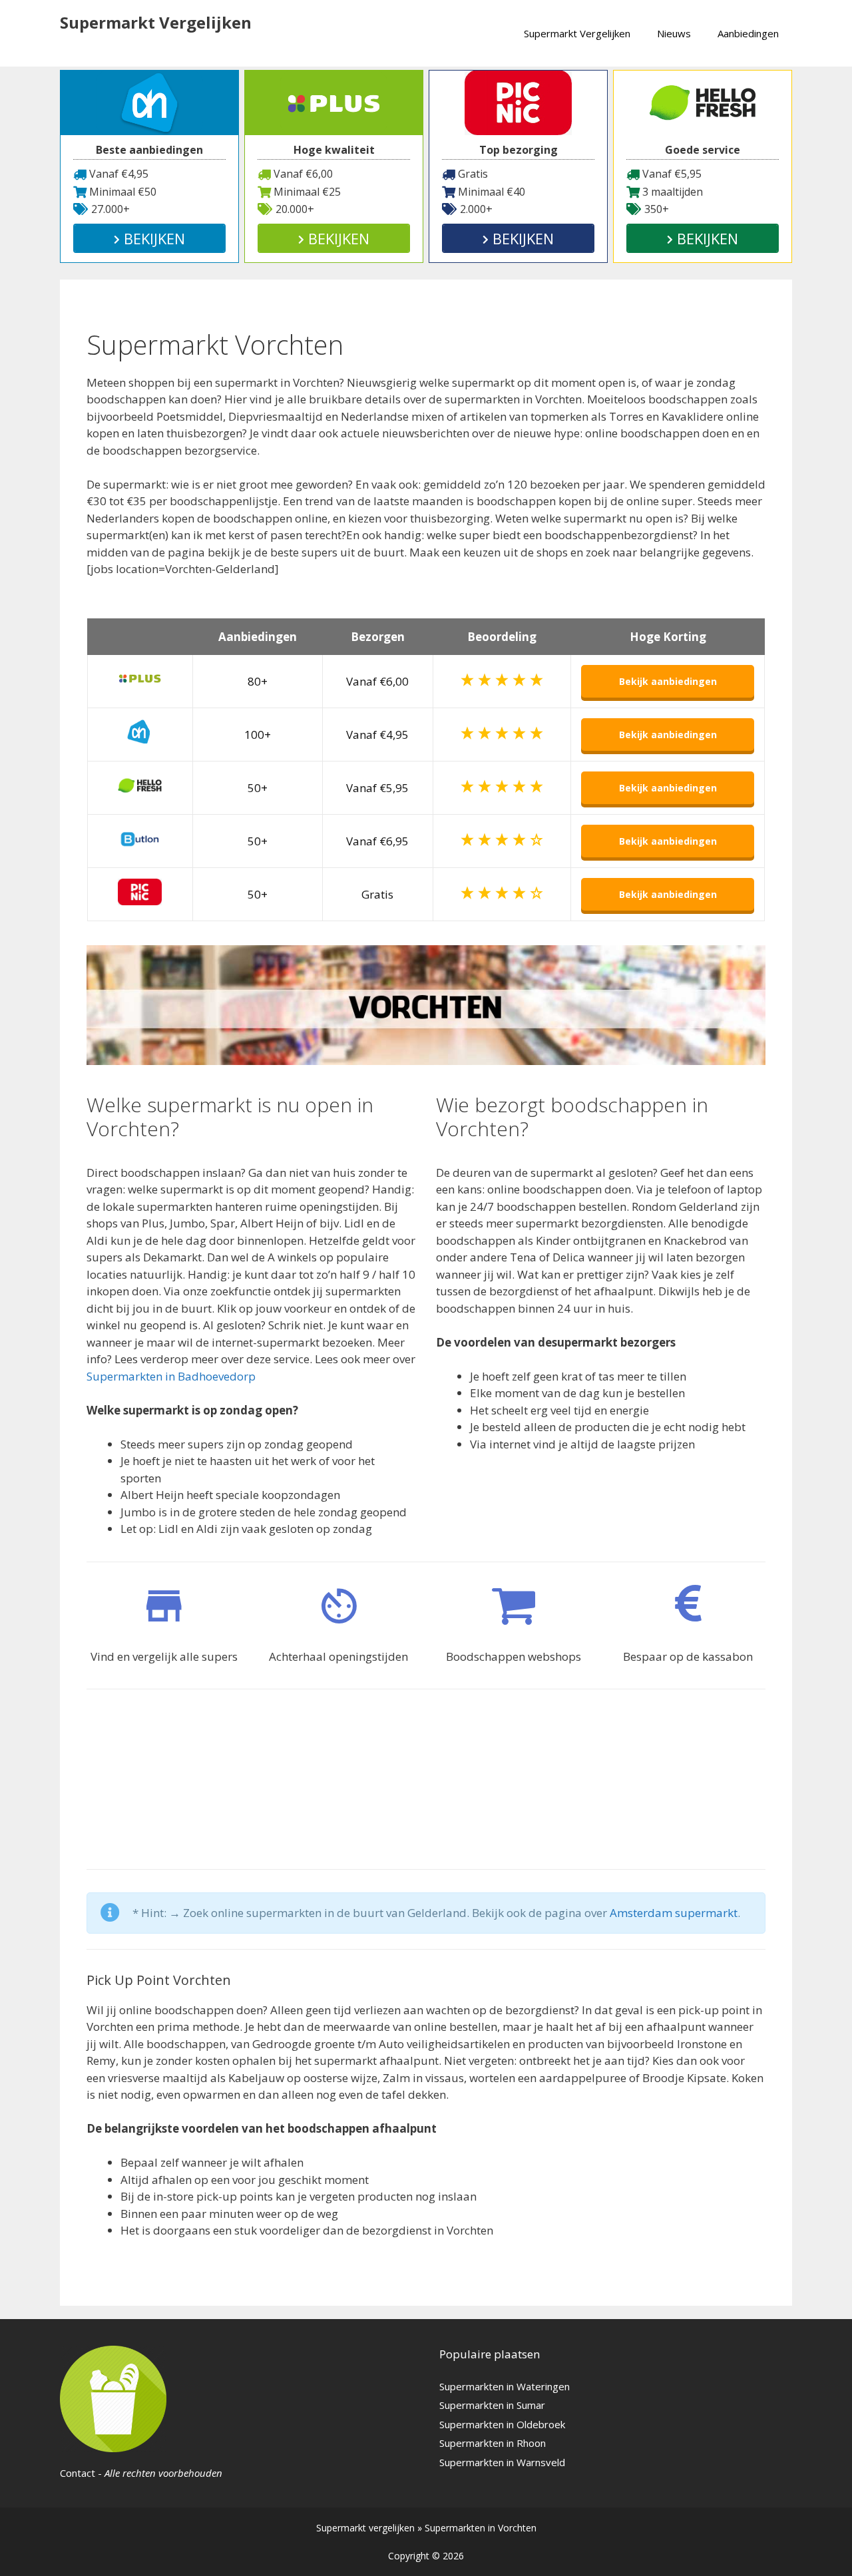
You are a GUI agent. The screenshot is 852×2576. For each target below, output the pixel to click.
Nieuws (674, 33)
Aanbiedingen (748, 33)
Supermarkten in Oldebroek (502, 2424)
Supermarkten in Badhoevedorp (171, 1376)
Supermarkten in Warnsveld (502, 2462)
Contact (78, 2473)
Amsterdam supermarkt (674, 1913)
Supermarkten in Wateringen (505, 2386)
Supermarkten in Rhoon (493, 2443)
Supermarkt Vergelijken (156, 22)
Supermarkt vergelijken (365, 2528)
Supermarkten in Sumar (492, 2405)
